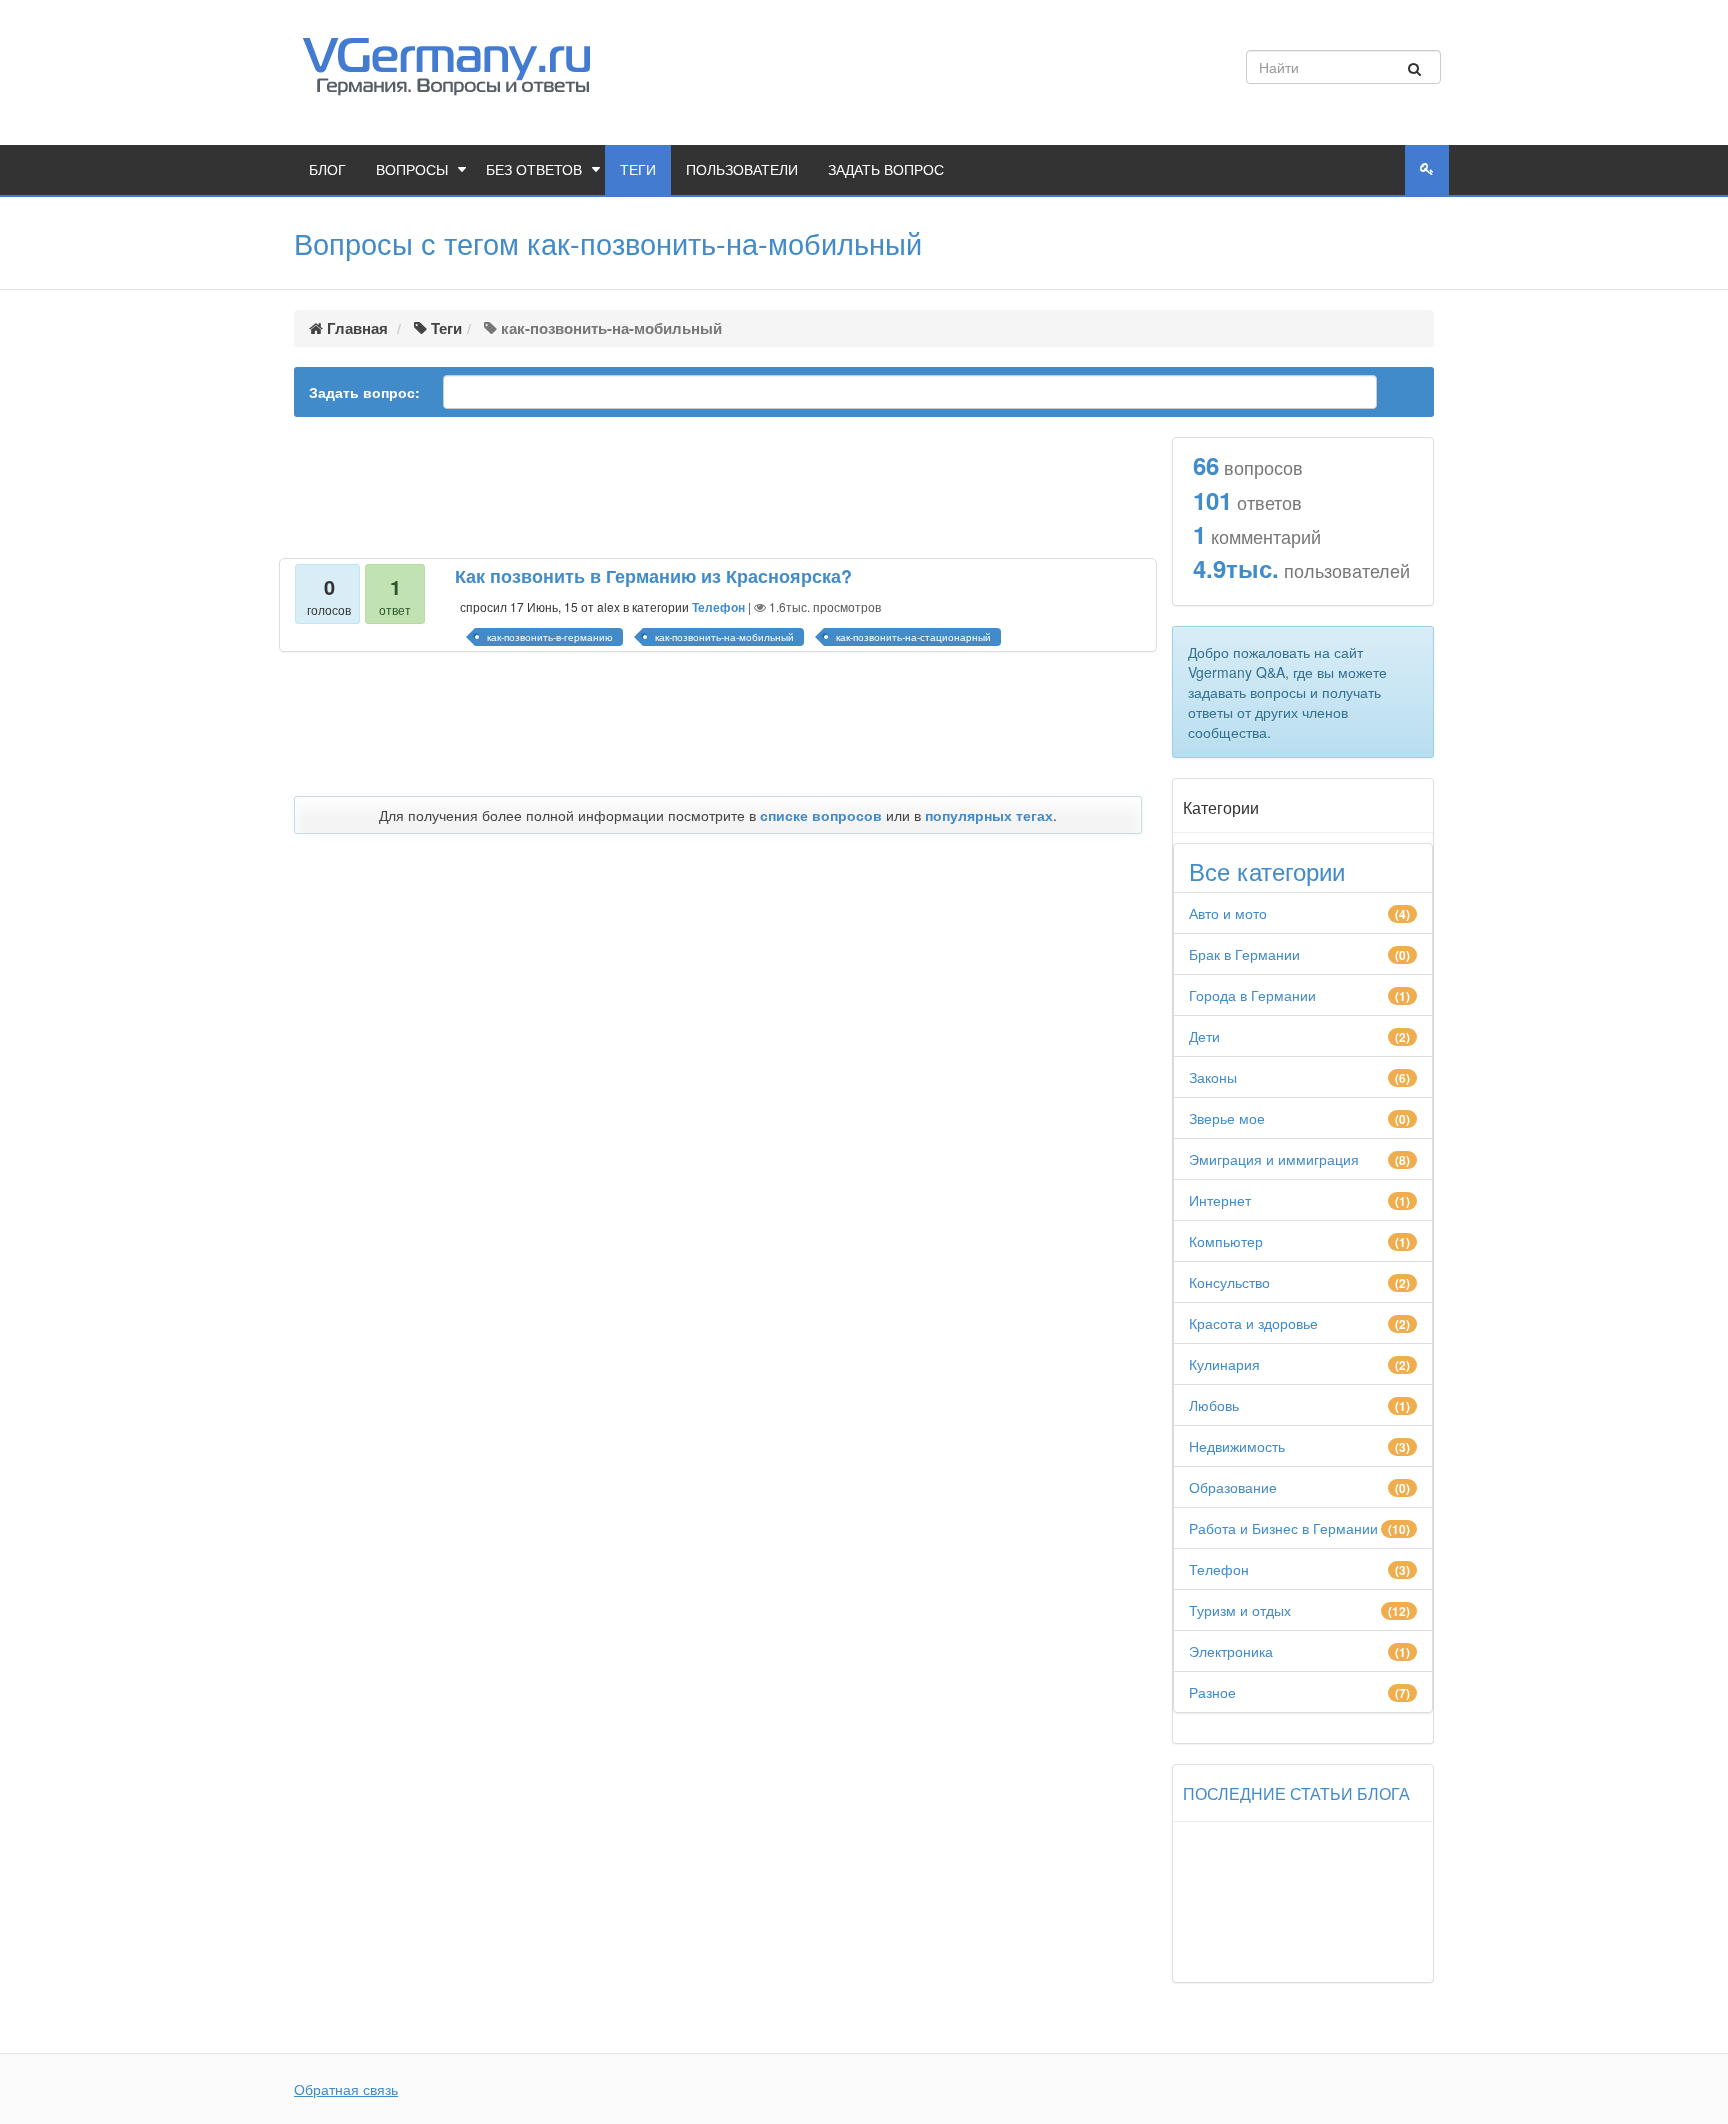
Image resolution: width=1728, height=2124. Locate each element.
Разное (1212, 1692)
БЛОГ (327, 170)
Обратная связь (346, 2089)
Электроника (1231, 1651)
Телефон (718, 607)
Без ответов (534, 170)
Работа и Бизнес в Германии (1283, 1528)
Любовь (1214, 1405)
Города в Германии (1252, 995)
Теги (638, 170)
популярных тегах (989, 815)
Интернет (1220, 1200)
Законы (1213, 1077)
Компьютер (1226, 1241)
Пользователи (742, 170)
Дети (1204, 1036)
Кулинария (1224, 1364)
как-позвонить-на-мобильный (724, 637)
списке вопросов (821, 815)
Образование (1233, 1487)
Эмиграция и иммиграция (1274, 1159)
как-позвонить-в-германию (550, 637)
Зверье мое (1227, 1118)
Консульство (1229, 1282)
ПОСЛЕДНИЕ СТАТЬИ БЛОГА (1296, 1794)
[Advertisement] (718, 489)
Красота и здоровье (1253, 1323)
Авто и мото (1228, 913)
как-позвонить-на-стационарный (913, 637)
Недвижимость (1237, 1446)
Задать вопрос (886, 170)
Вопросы (412, 170)
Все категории (1267, 871)
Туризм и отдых (1240, 1610)
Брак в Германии (1244, 954)
